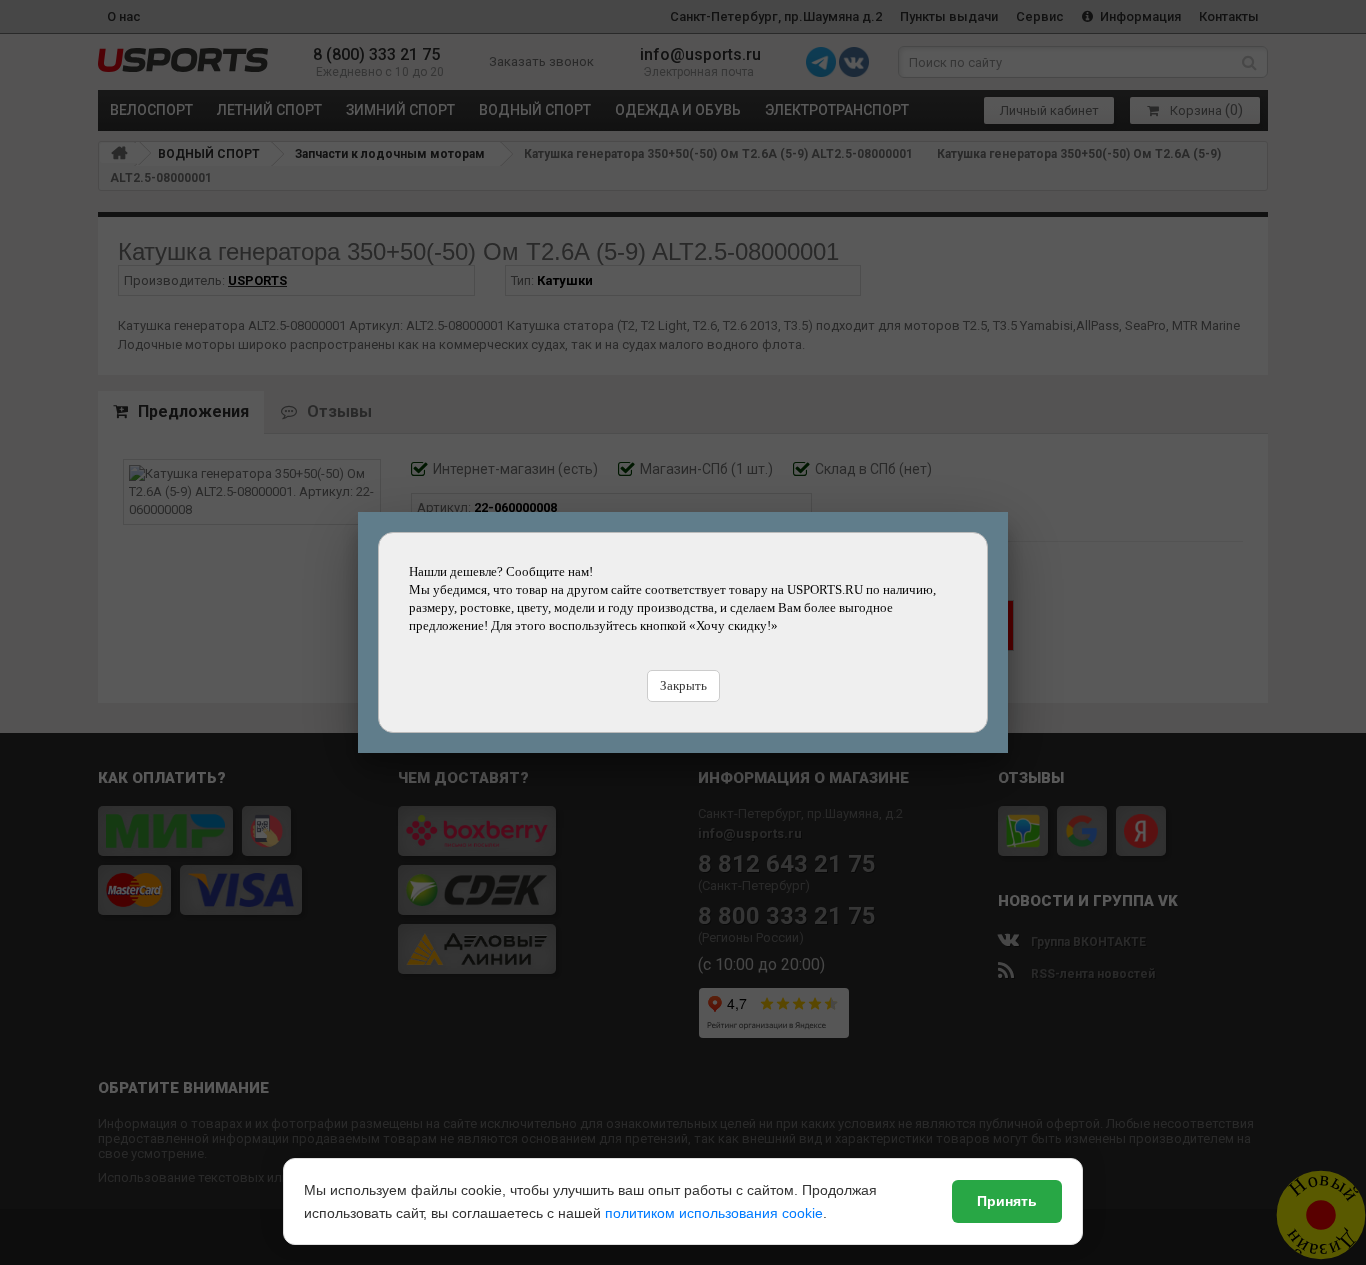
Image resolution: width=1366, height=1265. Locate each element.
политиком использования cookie (714, 1213)
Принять (1007, 1201)
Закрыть (683, 685)
